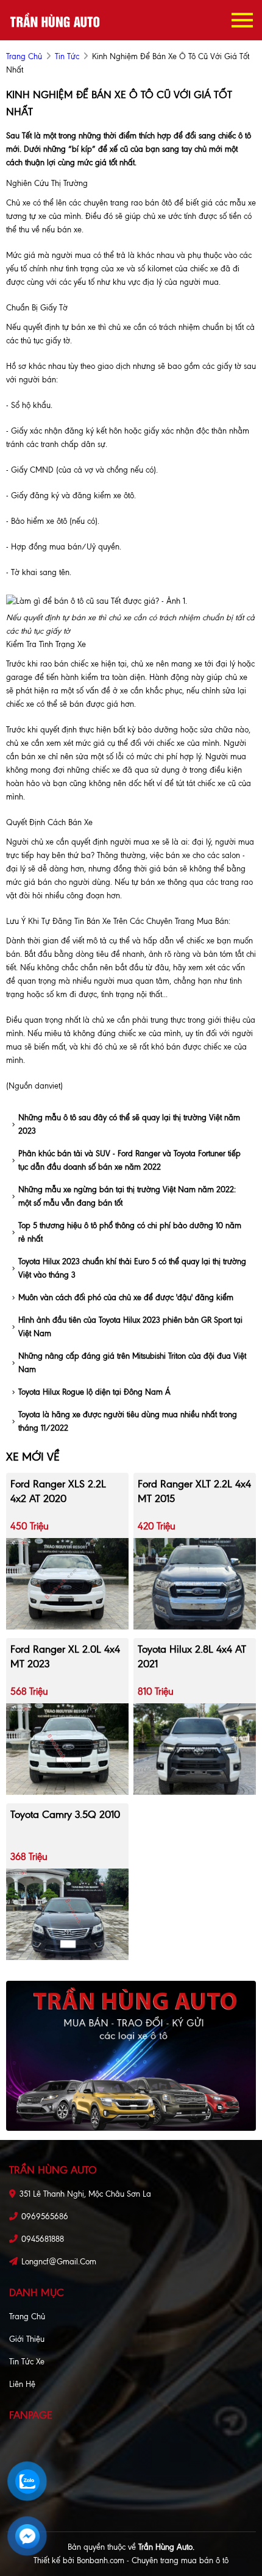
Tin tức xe (27, 2362)
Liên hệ (22, 2384)
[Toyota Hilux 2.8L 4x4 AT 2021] (195, 1748)
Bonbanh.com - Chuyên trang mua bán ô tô (153, 2560)
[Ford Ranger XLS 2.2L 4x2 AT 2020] (67, 1583)
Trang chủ (27, 2317)
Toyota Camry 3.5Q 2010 (65, 1814)
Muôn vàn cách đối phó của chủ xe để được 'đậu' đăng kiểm (126, 1297)
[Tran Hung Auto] (55, 20)
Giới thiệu (27, 2339)
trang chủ (24, 56)
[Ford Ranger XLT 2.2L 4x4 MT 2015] (195, 1583)
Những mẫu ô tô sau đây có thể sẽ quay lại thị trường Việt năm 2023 (129, 1124)
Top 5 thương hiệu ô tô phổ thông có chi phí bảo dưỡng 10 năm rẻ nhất (130, 1232)
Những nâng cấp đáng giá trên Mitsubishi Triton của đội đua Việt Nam (132, 1363)
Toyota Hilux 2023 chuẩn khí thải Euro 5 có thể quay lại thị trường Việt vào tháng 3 (132, 1268)
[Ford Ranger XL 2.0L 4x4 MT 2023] (67, 1748)
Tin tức (67, 56)
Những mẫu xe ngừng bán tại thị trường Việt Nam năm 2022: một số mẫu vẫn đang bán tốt (127, 1196)
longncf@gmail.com (59, 2262)
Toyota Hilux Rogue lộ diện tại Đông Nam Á (94, 1392)
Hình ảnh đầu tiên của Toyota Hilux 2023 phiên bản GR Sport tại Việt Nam (130, 1327)
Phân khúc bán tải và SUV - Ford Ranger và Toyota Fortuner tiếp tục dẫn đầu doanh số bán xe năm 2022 (129, 1160)
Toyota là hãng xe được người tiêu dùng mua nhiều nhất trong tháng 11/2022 (128, 1421)
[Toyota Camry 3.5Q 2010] (67, 1913)
